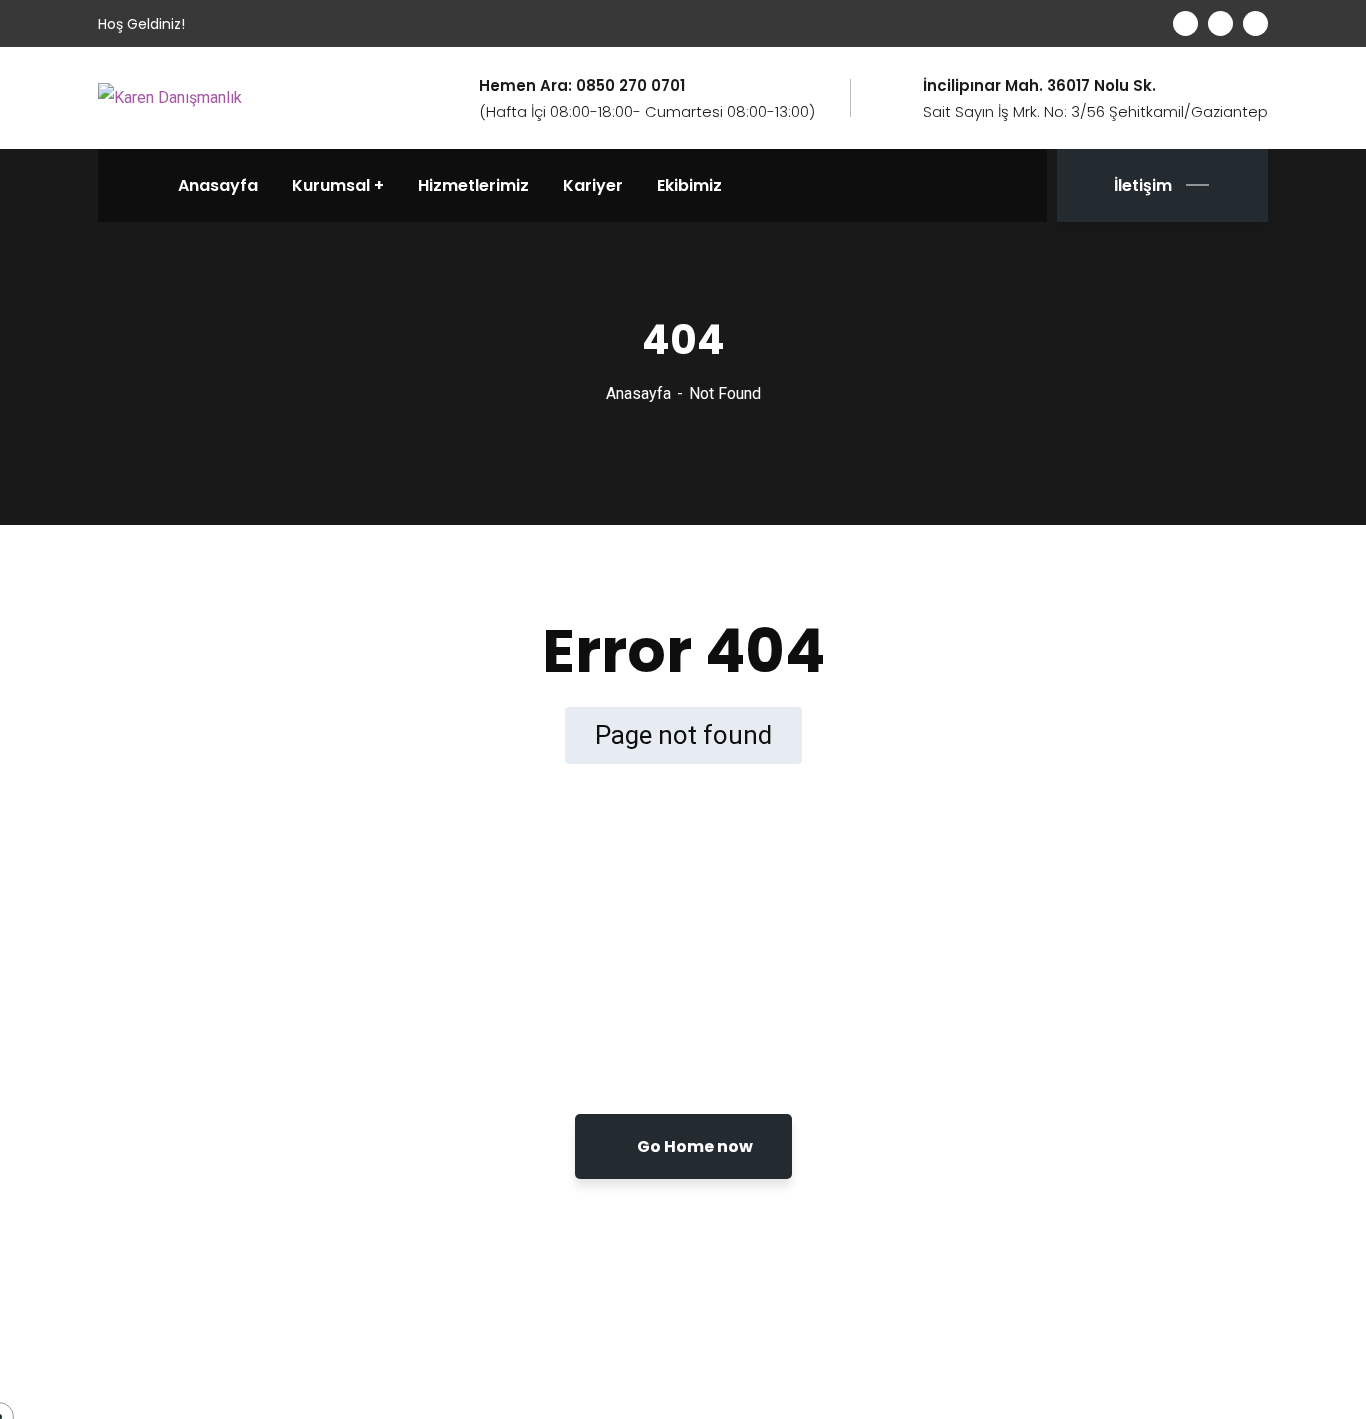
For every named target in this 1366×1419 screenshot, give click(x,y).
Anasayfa (638, 393)
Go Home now (693, 1146)
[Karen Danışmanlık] (170, 97)
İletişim (1143, 185)
